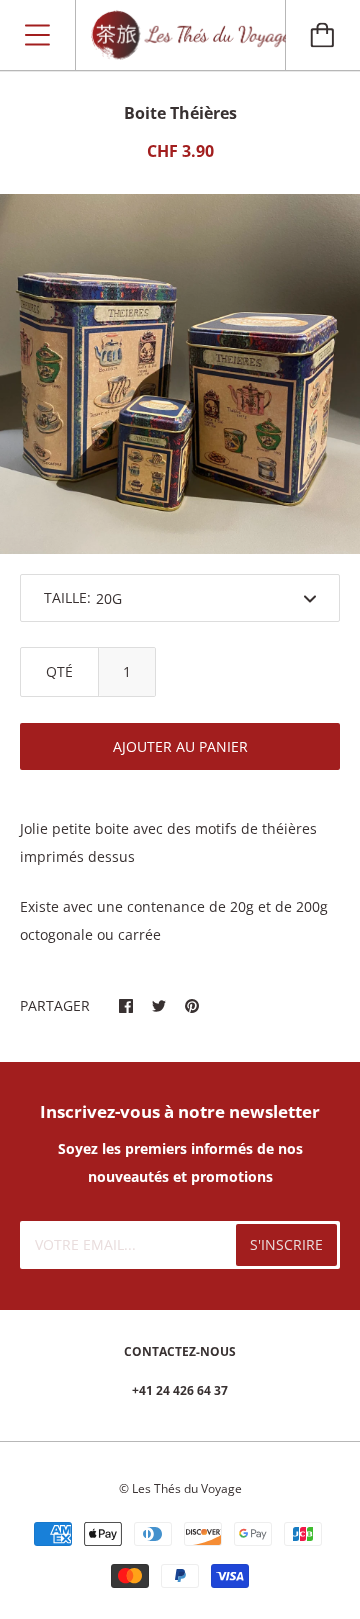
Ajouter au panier (180, 746)
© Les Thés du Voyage (180, 1488)
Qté (59, 671)
